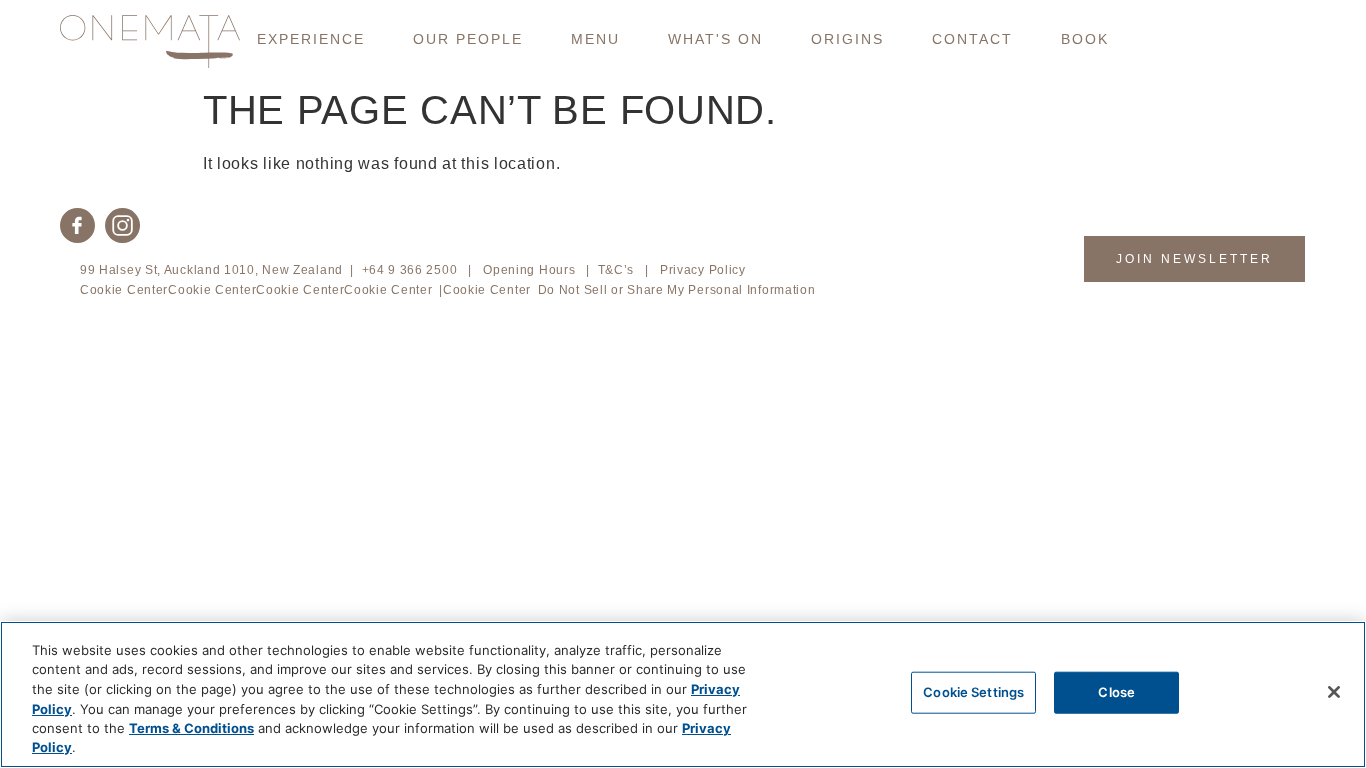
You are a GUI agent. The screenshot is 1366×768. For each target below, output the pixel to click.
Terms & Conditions (191, 728)
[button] (311, 39)
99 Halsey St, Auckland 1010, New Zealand (211, 270)
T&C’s (616, 270)
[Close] (1334, 692)
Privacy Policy (703, 270)
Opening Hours (529, 270)
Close (1116, 692)
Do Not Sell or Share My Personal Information (677, 290)
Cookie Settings (973, 692)
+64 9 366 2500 (410, 270)
